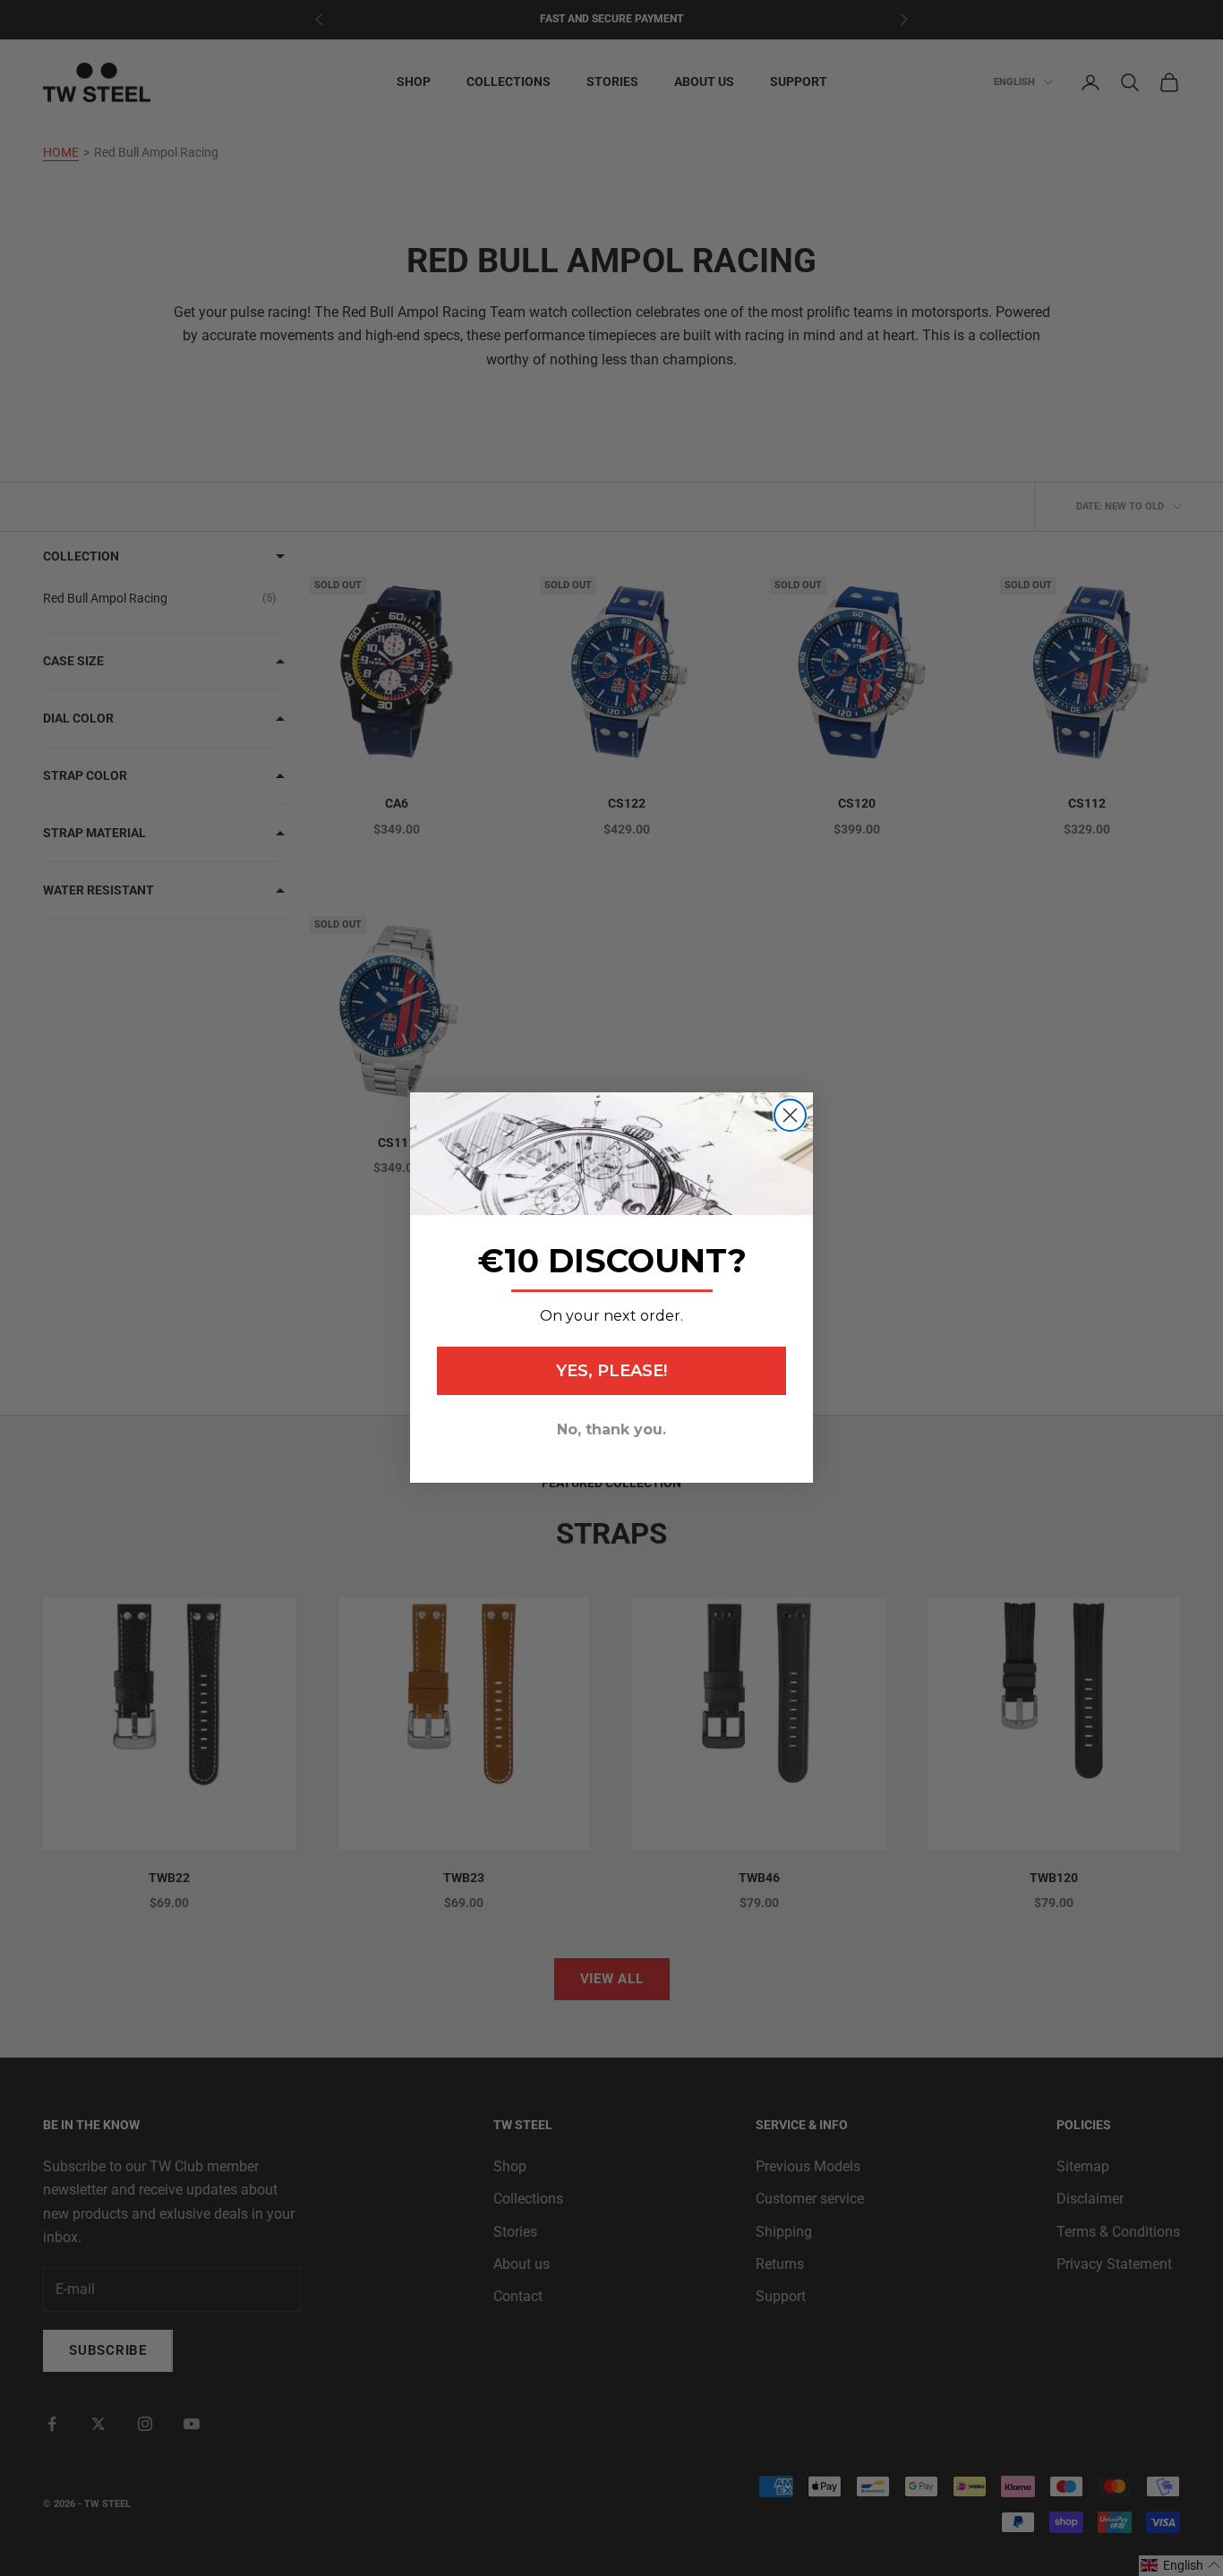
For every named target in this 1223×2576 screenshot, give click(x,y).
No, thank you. (611, 1430)
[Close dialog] (790, 1115)
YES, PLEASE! (611, 1372)
